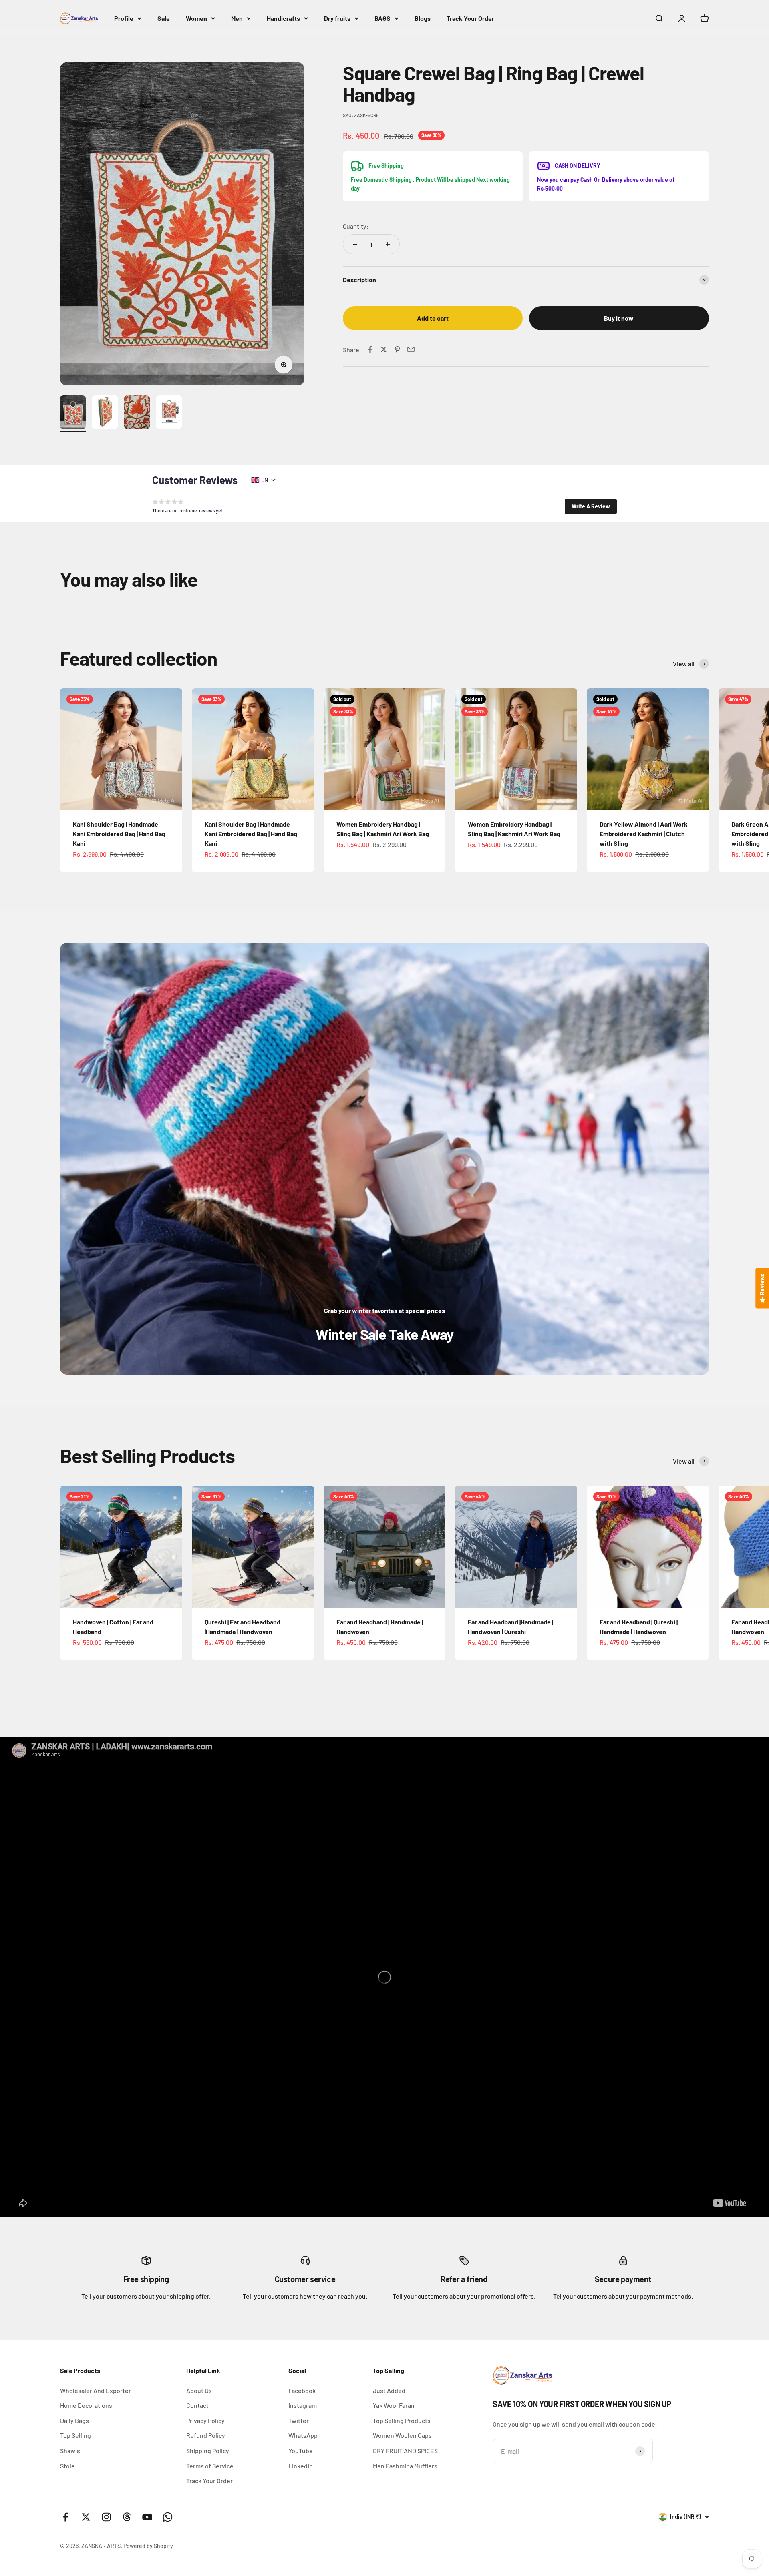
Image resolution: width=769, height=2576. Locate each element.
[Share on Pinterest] (397, 349)
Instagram (303, 2405)
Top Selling (75, 2435)
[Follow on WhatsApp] (168, 2517)
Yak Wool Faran (394, 2405)
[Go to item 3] (137, 413)
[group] (384, 1159)
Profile (124, 18)
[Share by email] (411, 349)
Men (237, 18)
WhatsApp (303, 2435)
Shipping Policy (208, 2451)
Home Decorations (86, 2405)
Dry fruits (337, 18)
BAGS (382, 18)
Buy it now (619, 318)
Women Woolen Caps (402, 2435)
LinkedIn (301, 2466)
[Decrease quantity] (355, 244)
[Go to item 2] (105, 413)
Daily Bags (74, 2420)
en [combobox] (265, 480)
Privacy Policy (205, 2420)
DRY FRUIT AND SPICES (405, 2451)
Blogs (423, 18)
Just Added (389, 2390)
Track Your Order (470, 18)
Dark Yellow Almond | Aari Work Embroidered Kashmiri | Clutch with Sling (644, 834)
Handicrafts (283, 18)
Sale (164, 18)
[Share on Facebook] (370, 349)
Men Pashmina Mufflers (405, 2466)
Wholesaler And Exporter (96, 2390)
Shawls (70, 2451)
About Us (199, 2390)
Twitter (299, 2420)
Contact (197, 2405)
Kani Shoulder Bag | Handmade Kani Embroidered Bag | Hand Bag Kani (119, 834)
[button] (591, 506)
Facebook (302, 2390)
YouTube (301, 2451)
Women (196, 18)
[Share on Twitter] (384, 349)
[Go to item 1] (73, 413)
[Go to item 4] (169, 413)
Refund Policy (206, 2435)
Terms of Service (210, 2466)
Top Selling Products (402, 2420)
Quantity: (356, 226)
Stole (67, 2466)
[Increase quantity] (388, 244)
